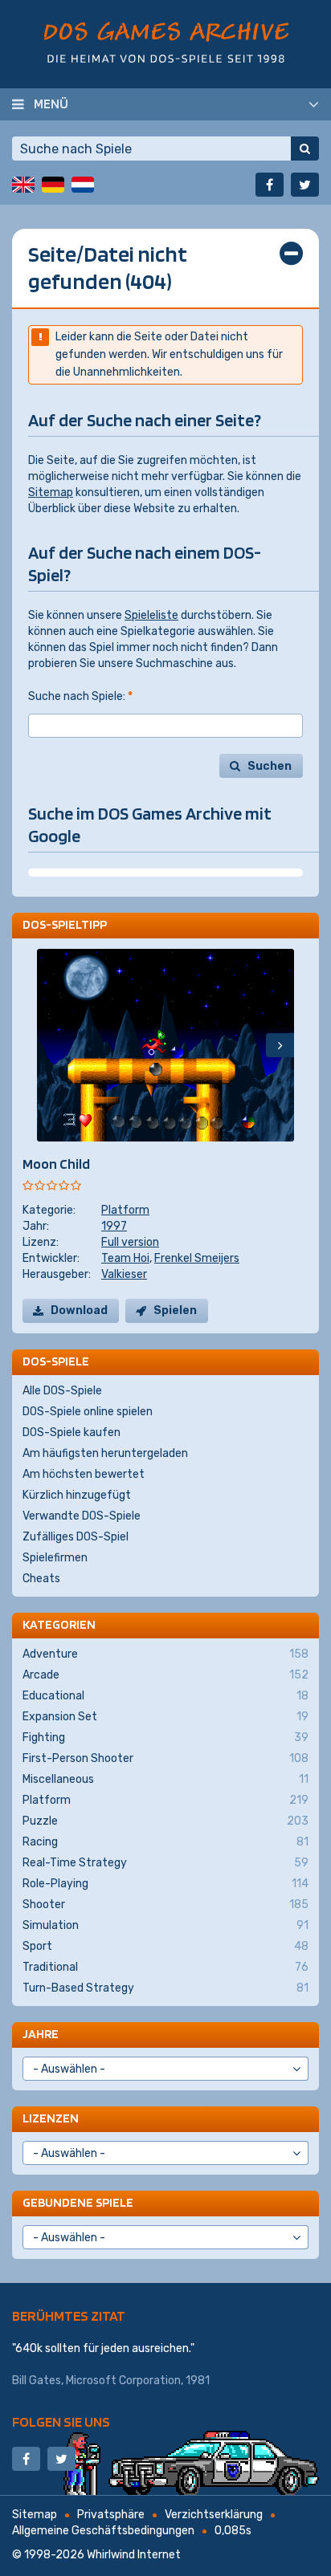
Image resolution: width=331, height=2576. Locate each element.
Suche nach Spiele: (80, 696)
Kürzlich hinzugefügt (77, 1495)
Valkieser (124, 1274)
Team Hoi (125, 1258)
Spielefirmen (55, 1558)
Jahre (41, 2034)
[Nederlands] (83, 185)
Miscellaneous (165, 1779)
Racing (165, 1842)
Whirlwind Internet (134, 2555)
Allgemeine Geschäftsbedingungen (103, 2531)
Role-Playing (165, 1884)
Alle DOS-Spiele (62, 1391)
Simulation (165, 1925)
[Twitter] (305, 185)
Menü (51, 104)
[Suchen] (305, 149)
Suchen (270, 766)
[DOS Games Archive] (166, 42)
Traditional (165, 1967)
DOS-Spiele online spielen (88, 1412)
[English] (23, 185)
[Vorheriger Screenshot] (51, 1045)
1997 (114, 1226)
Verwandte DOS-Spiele (82, 1516)
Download (79, 1310)
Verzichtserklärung (214, 2515)
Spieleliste (151, 615)
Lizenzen (51, 2118)
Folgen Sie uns (61, 2421)
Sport (165, 1946)
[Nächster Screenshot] (280, 1045)
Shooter (165, 1905)
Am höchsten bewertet (84, 1474)
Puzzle (165, 1821)
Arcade (165, 1675)
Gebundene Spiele (78, 2202)
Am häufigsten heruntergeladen (105, 1453)
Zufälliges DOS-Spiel (76, 1537)
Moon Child (56, 1164)
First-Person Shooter (165, 1758)
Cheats (41, 1579)
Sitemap (51, 492)
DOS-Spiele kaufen (72, 1432)
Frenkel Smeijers (197, 1258)
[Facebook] (270, 185)
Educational (165, 1696)
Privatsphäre (111, 2515)
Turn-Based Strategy (165, 1988)
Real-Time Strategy (165, 1863)
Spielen (175, 1310)
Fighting (165, 1738)
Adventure (165, 1654)
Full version (130, 1242)
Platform (125, 1210)
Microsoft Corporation (123, 2381)
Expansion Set (165, 1717)
